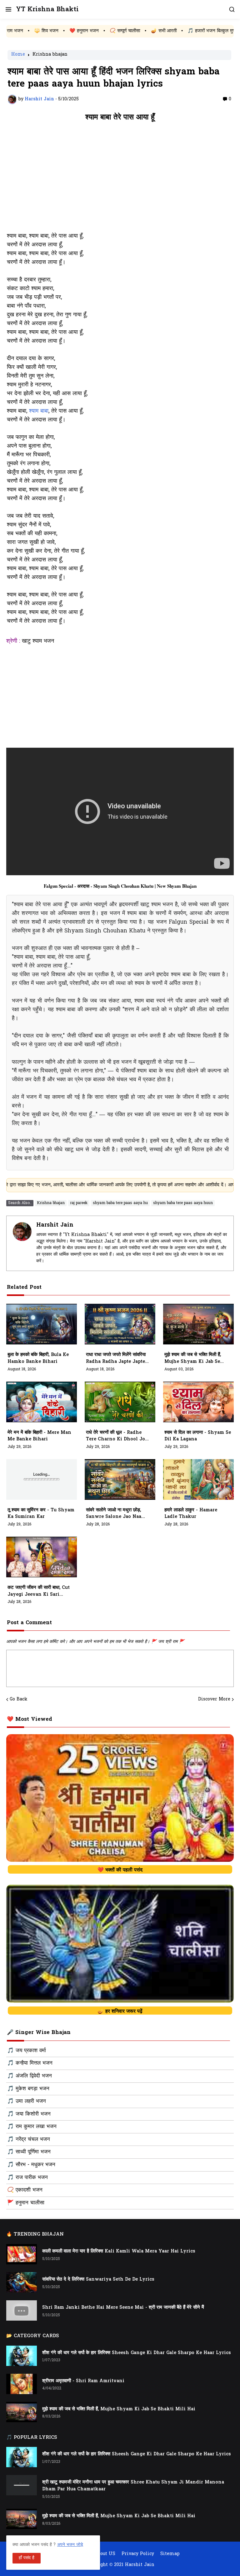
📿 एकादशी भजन (25, 2190)
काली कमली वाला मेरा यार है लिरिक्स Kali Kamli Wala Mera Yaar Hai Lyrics (119, 2251)
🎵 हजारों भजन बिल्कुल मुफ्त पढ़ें (153, 31)
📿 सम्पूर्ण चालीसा (62, 31)
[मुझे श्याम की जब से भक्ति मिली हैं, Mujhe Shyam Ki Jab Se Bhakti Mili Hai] (198, 1324)
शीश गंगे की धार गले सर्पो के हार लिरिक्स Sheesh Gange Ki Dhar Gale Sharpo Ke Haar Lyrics (137, 2353)
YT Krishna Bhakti (47, 10)
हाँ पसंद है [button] (27, 2558)
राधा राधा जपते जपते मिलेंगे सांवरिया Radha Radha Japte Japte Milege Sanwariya (116, 1358)
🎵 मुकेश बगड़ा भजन (28, 2089)
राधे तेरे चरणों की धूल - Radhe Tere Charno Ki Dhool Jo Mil (115, 1436)
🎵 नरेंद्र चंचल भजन (29, 2140)
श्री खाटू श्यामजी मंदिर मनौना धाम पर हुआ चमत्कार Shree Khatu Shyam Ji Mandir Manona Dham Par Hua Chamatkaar (133, 2486)
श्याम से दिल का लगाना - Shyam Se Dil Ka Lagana (198, 1436)
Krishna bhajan (50, 55)
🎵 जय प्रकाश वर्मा (27, 2051)
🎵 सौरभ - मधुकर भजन (31, 2165)
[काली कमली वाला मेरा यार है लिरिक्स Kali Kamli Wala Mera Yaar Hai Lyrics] (22, 2254)
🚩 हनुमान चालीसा (26, 2203)
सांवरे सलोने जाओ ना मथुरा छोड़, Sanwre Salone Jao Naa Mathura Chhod (114, 1514)
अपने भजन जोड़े (70, 2545)
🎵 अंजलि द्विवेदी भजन (30, 2076)
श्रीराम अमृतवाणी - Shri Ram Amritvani (83, 2381)
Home (18, 55)
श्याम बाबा (39, 411)
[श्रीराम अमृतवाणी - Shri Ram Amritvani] (22, 2384)
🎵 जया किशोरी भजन (29, 2114)
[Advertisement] (120, 180)
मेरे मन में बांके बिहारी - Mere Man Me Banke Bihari (39, 1436)
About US (105, 2554)
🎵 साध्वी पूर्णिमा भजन (29, 2152)
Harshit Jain (55, 1225)
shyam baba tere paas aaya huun (183, 1203)
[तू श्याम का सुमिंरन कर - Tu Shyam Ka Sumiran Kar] (42, 1479)
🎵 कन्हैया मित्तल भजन (30, 2063)
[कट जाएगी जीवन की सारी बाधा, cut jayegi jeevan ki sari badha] (42, 1557)
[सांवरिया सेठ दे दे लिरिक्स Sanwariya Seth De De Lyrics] (22, 2282)
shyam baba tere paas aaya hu (120, 1203)
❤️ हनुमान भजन (21, 31)
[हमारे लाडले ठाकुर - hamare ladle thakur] (198, 1479)
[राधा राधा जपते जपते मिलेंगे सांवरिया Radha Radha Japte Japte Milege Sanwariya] (120, 1324)
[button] (8, 9)
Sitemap (170, 2554)
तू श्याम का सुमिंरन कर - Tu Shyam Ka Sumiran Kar (41, 1514)
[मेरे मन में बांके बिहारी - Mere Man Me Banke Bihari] (42, 1402)
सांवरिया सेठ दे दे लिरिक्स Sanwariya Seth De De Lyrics (98, 2280)
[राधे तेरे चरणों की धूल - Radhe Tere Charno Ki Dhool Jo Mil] (120, 1402)
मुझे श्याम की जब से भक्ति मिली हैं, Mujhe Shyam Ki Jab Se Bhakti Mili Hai (193, 1358)
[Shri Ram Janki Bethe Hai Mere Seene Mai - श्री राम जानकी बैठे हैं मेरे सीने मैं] (22, 2310)
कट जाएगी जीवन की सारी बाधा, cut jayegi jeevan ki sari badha (39, 1591)
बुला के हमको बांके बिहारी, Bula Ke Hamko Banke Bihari (38, 1358)
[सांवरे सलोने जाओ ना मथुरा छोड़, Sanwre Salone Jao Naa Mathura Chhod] (120, 1479)
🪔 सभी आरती (101, 31)
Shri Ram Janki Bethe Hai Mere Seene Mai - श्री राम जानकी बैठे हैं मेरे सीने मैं (123, 2308)
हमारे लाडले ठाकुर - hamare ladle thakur (191, 1514)
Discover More (214, 1700)
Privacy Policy (138, 2554)
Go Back (19, 1700)
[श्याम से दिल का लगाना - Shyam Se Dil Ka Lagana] (198, 1402)
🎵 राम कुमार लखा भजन (32, 2127)
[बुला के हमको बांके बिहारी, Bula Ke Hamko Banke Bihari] (42, 1324)
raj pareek (79, 1203)
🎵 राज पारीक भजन (27, 2178)
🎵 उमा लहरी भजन (27, 2101)
